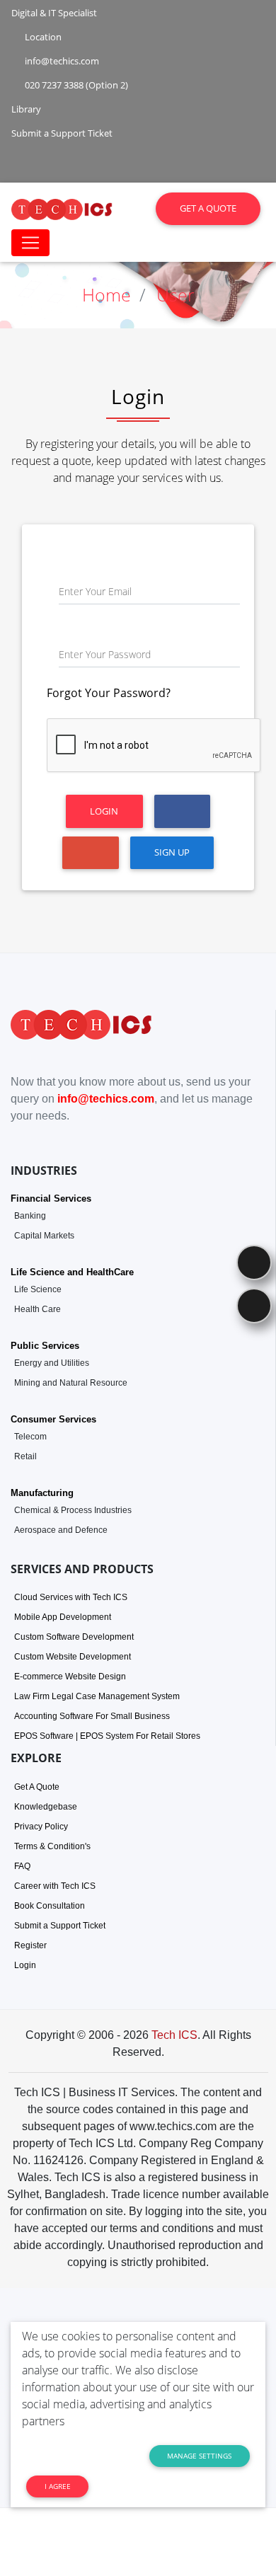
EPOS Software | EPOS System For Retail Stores (107, 1736)
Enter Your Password (105, 654)
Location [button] (42, 37)
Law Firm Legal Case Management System (97, 1696)
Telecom (30, 1437)
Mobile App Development (63, 1617)
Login (104, 811)
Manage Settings (199, 2456)
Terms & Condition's (52, 1846)
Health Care (38, 1309)
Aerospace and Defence (61, 1530)
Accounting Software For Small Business (92, 1716)
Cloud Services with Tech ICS (71, 1597)
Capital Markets (44, 1236)
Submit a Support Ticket (60, 1926)
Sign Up (172, 852)
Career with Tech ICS (55, 1886)
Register (30, 1945)
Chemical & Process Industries (73, 1510)
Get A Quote (37, 1787)
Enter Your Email (95, 591)
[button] (38, 156)
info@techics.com (106, 1099)
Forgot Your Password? (109, 693)
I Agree (58, 2486)
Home (107, 294)
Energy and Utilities (52, 1363)
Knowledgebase (46, 1807)
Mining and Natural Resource (71, 1383)
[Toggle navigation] (30, 243)
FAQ (22, 1866)
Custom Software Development (74, 1637)
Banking (30, 1216)
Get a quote (208, 208)
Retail (25, 1456)
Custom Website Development (73, 1657)
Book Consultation (50, 1906)
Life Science (38, 1289)
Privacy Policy (41, 1827)
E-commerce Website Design (70, 1677)
